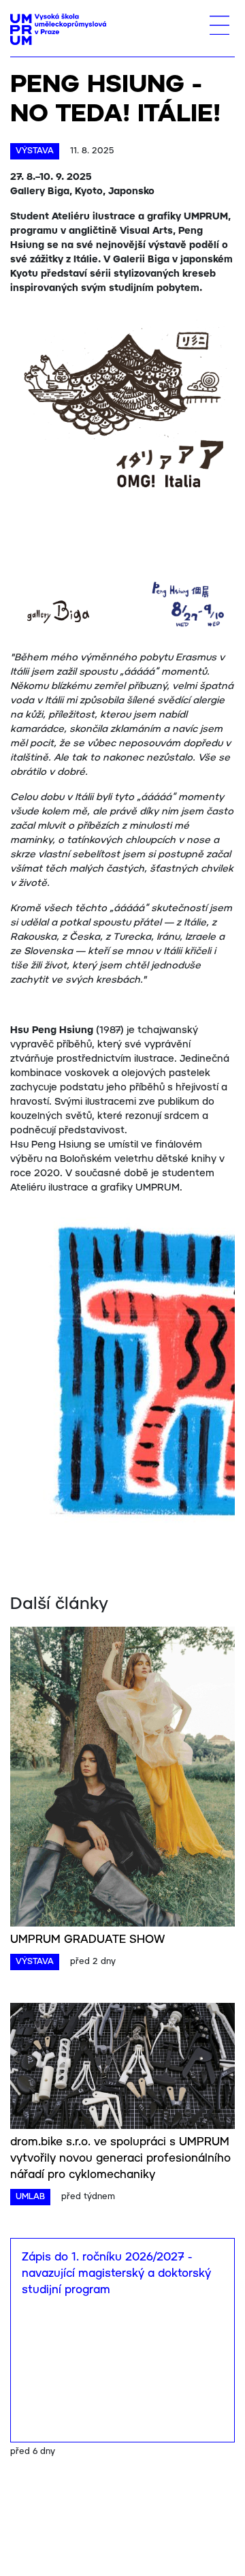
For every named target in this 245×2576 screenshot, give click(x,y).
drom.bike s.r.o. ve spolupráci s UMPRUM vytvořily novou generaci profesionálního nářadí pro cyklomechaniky (120, 2479)
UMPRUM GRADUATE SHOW (87, 2260)
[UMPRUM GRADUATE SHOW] (122, 2099)
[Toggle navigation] (219, 25)
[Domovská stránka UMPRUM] (58, 29)
